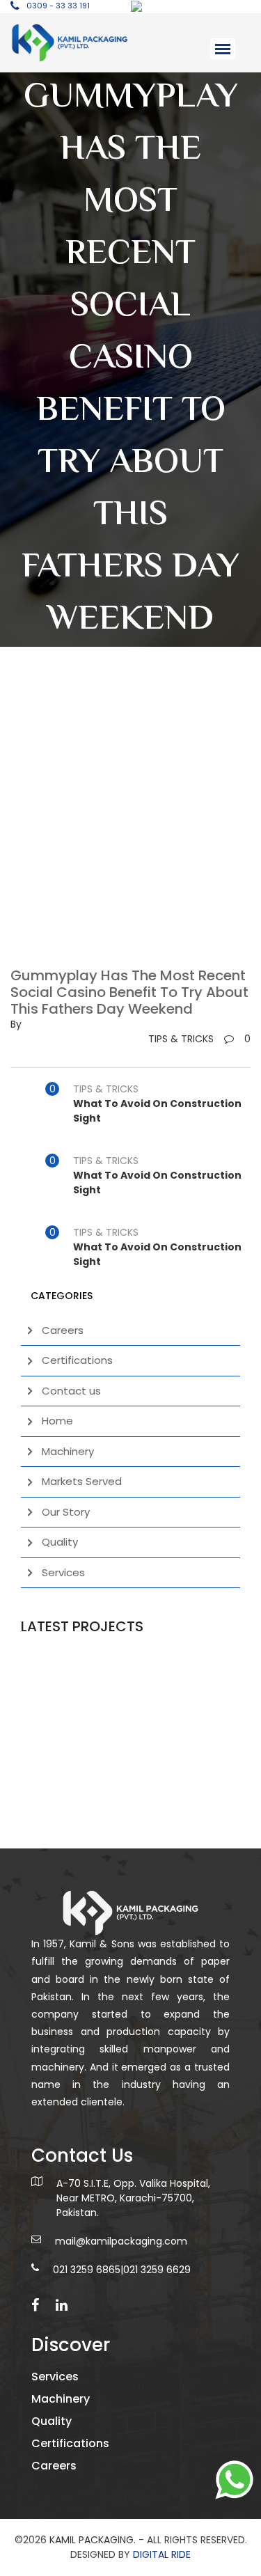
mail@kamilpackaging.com (121, 2241)
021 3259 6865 (87, 2270)
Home (57, 1421)
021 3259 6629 (157, 2270)
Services (63, 1572)
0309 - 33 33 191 (58, 6)
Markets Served (82, 1481)
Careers (63, 1330)
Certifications (77, 1360)
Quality (60, 1542)
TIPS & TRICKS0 (199, 1039)
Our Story (66, 1512)
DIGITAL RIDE (162, 2554)
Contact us (71, 1391)
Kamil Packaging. (93, 2540)
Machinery (68, 1451)
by (16, 1024)
